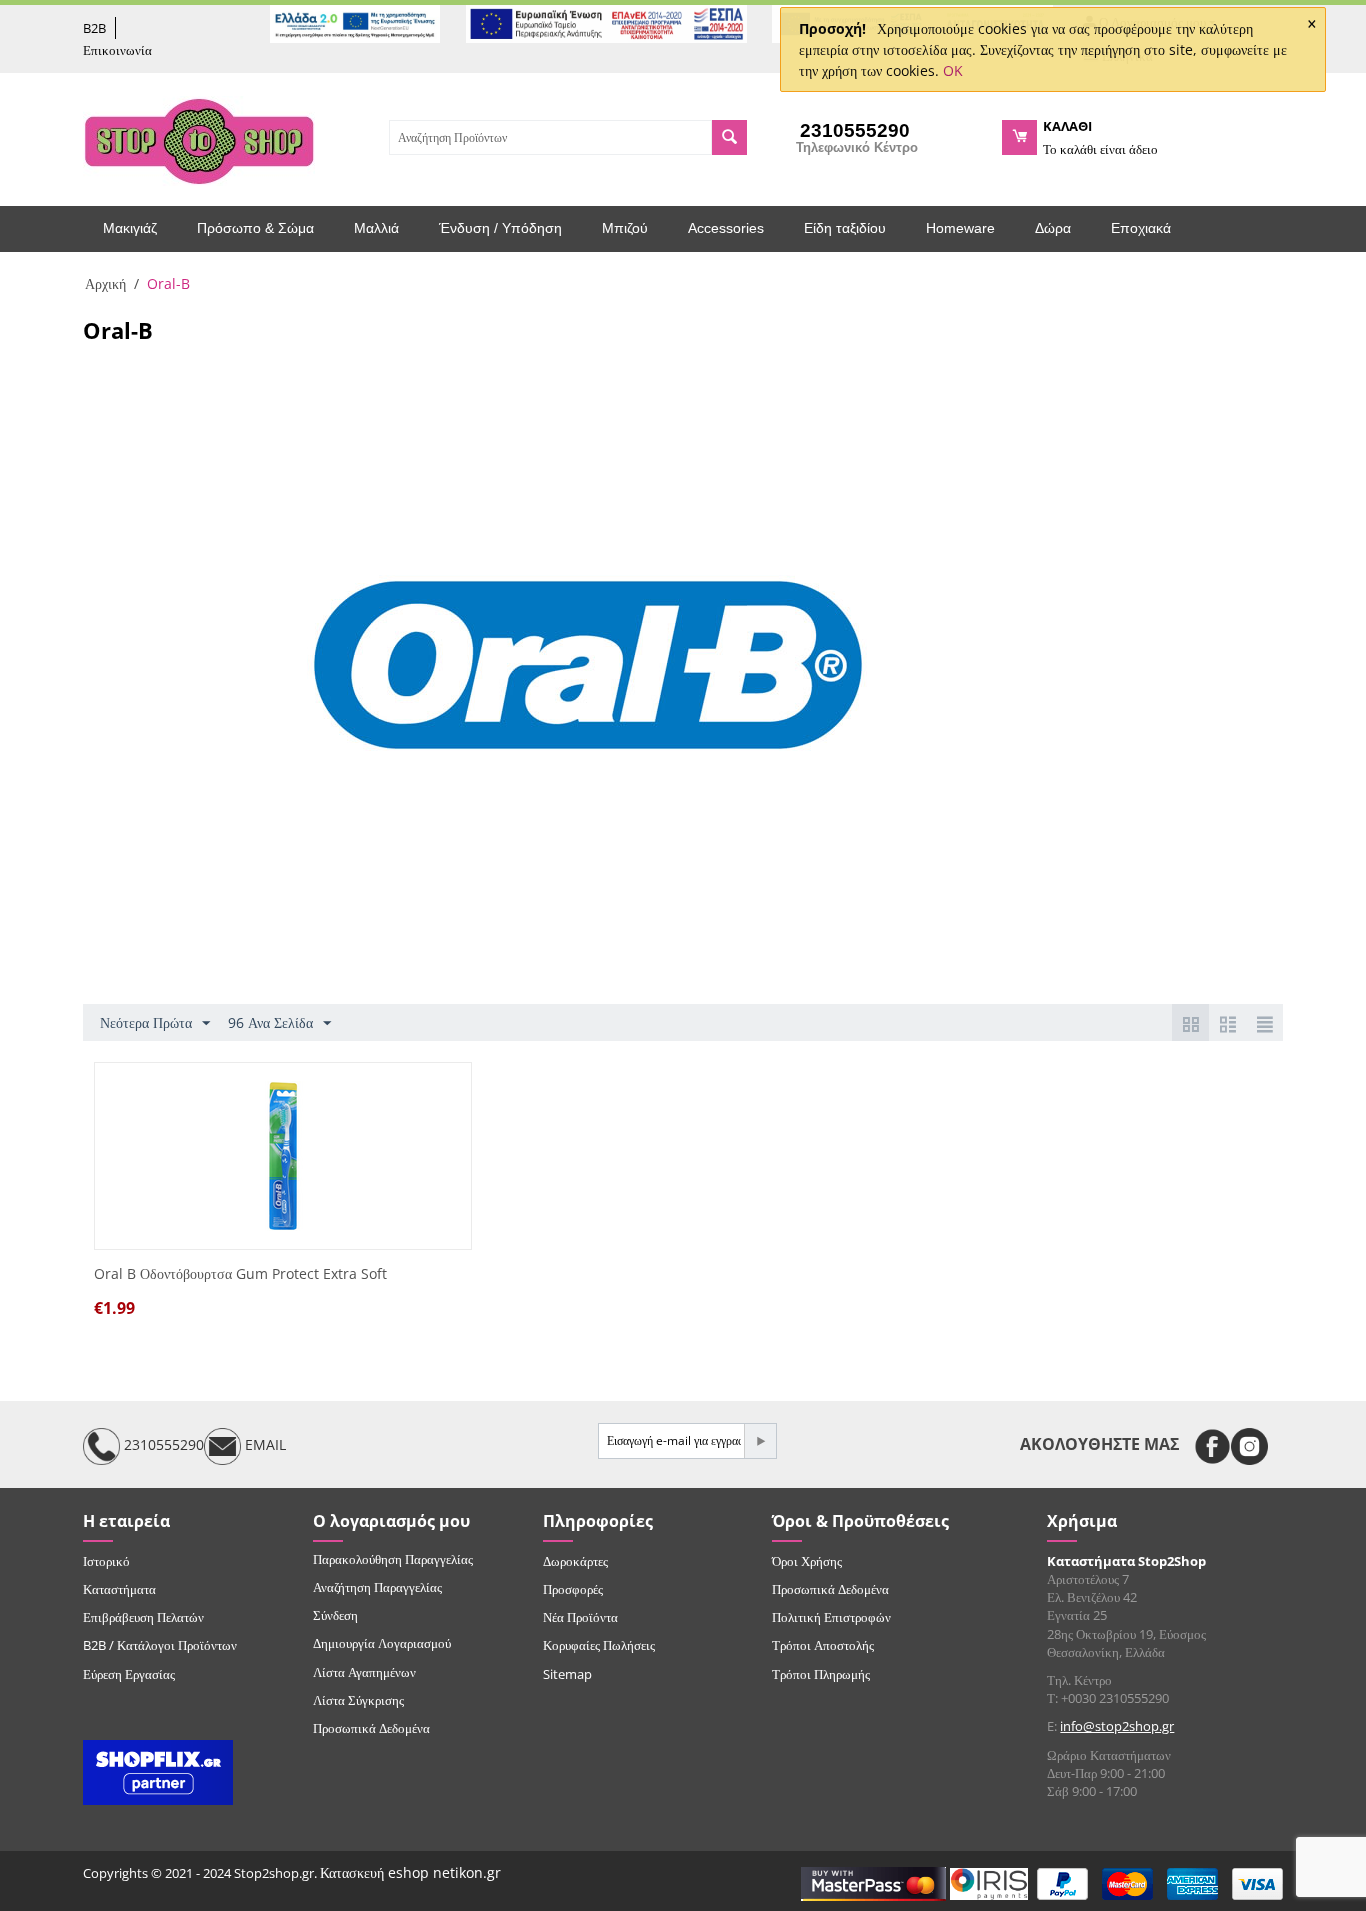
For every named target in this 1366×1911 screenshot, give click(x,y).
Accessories (726, 228)
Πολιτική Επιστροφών (831, 1617)
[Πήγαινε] (760, 1441)
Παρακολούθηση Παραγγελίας (393, 1559)
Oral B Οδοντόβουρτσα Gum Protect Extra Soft (240, 1274)
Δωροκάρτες (575, 1561)
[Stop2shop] (199, 139)
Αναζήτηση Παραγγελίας (377, 1587)
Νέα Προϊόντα (580, 1617)
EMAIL (263, 1444)
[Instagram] (1249, 1446)
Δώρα (1053, 228)
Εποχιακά (1141, 228)
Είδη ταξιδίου (845, 228)
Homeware (960, 228)
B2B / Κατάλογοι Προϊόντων (160, 1645)
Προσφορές (573, 1589)
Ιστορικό (106, 1561)
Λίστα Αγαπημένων (364, 1672)
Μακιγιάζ (130, 228)
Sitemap (567, 1674)
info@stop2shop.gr (1117, 1726)
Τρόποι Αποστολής (823, 1645)
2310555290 (162, 1444)
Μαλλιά (376, 228)
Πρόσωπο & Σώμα (255, 228)
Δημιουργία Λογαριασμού (382, 1643)
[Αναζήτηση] (729, 137)
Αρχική (105, 283)
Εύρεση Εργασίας (129, 1674)
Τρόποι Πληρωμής (821, 1674)
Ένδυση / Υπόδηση (500, 228)
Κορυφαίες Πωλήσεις (599, 1645)
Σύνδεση (335, 1615)
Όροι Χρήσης (807, 1561)
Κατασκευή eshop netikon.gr (410, 1872)
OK (953, 70)
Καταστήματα (119, 1589)
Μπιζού (625, 228)
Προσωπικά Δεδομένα (371, 1728)
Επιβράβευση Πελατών (143, 1617)
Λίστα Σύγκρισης (358, 1700)
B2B (94, 28)
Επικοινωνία (117, 50)
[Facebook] (1212, 1446)
